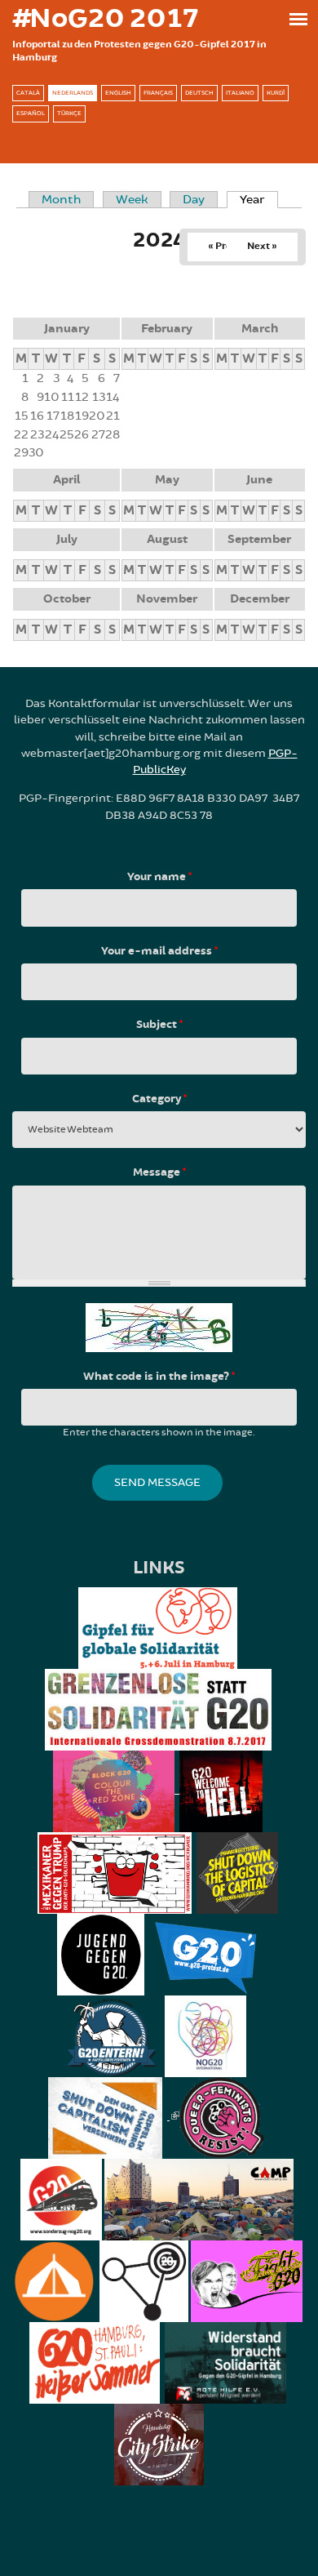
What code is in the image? (159, 1377)
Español (31, 113)
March (260, 329)
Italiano (240, 93)
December (260, 599)
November (167, 599)
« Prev (222, 246)
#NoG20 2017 (105, 19)
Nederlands (73, 93)
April (66, 480)
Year (259, 200)
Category (159, 1099)
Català (28, 93)
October (67, 599)
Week (132, 200)
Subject (159, 1025)
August (167, 539)
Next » (262, 246)
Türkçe (69, 113)
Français (158, 93)
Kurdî (276, 93)
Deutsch (199, 93)
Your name (159, 877)
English (118, 93)
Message (159, 1172)
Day (194, 200)
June (259, 480)
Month (61, 200)
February (167, 329)
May (167, 480)
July (67, 539)
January (67, 329)
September (259, 539)
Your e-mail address (159, 951)
